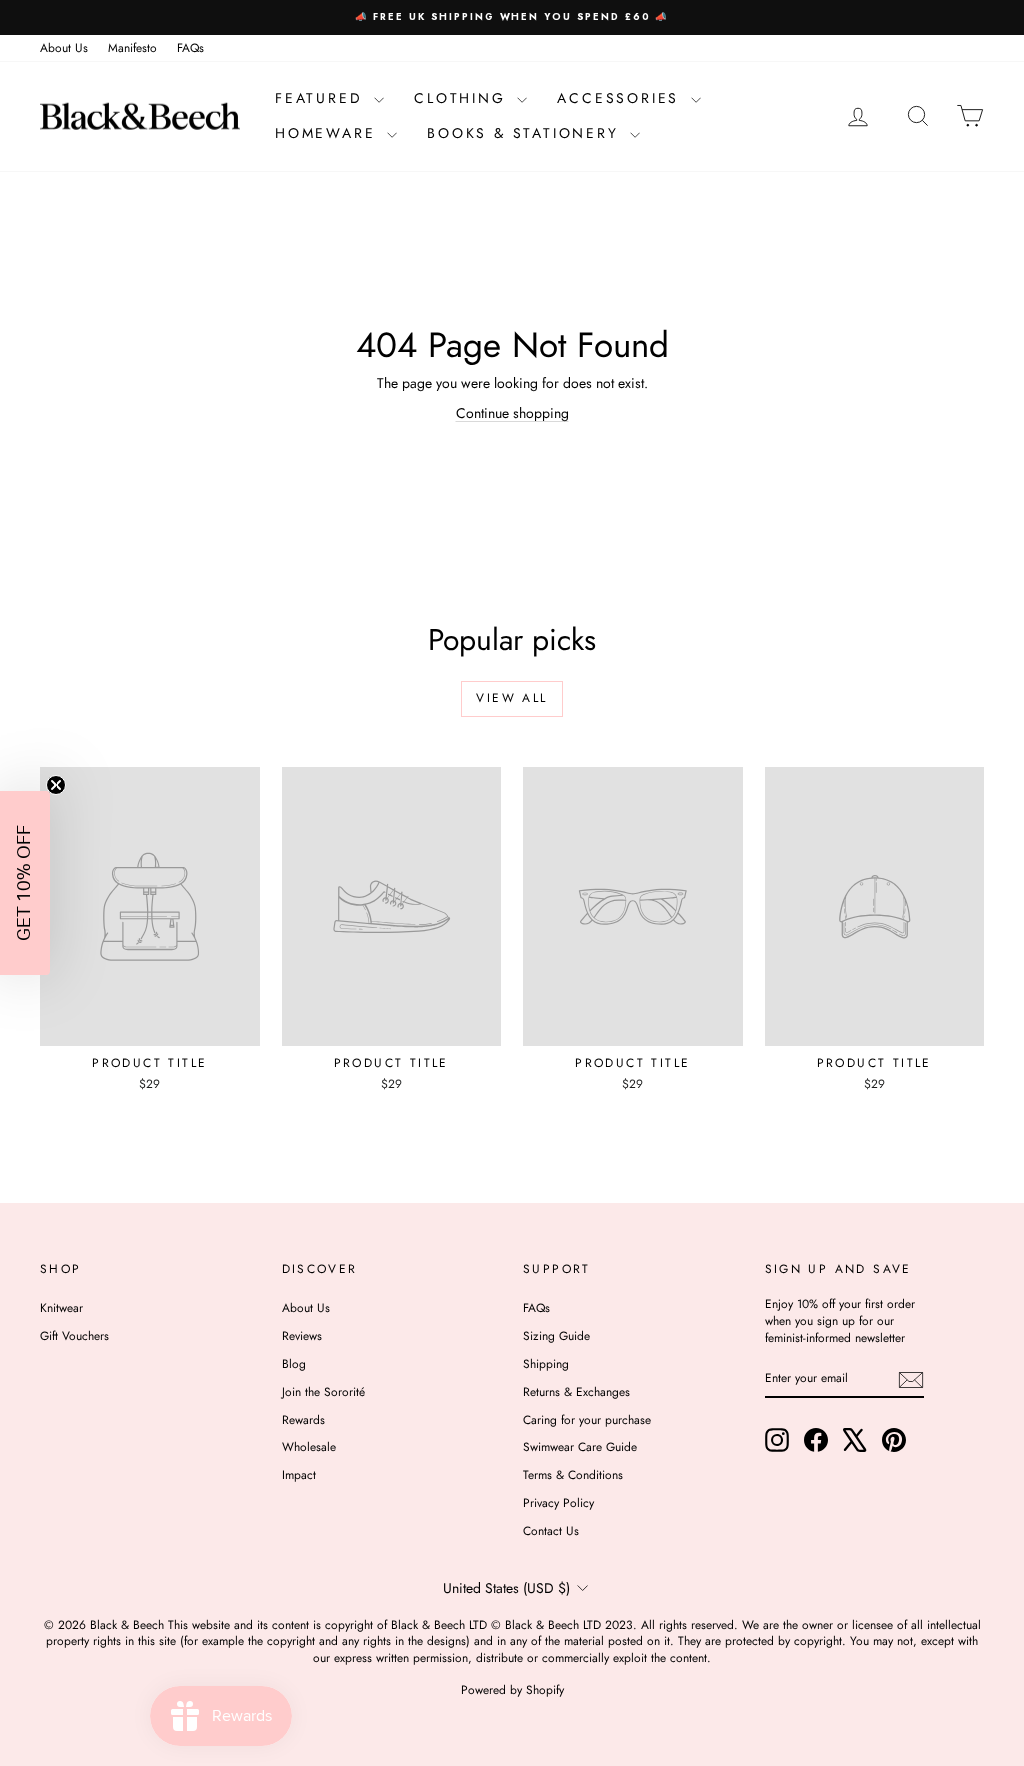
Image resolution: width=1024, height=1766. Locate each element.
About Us (64, 48)
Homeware (328, 133)
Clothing (463, 98)
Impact (299, 1475)
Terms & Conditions (573, 1475)
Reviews (302, 1336)
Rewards (303, 1420)
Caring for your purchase (587, 1420)
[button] (25, 883)
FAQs (190, 48)
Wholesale (309, 1447)
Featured (322, 98)
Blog (294, 1364)
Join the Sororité (323, 1392)
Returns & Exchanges (576, 1392)
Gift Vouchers (74, 1336)
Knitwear (61, 1308)
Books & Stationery (526, 133)
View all (511, 698)
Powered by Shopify (512, 1690)
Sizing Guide (556, 1336)
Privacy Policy (558, 1503)
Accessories (621, 98)
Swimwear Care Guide (580, 1447)
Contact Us (551, 1531)
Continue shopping (512, 413)
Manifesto (132, 48)
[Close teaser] (56, 785)
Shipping (546, 1364)
